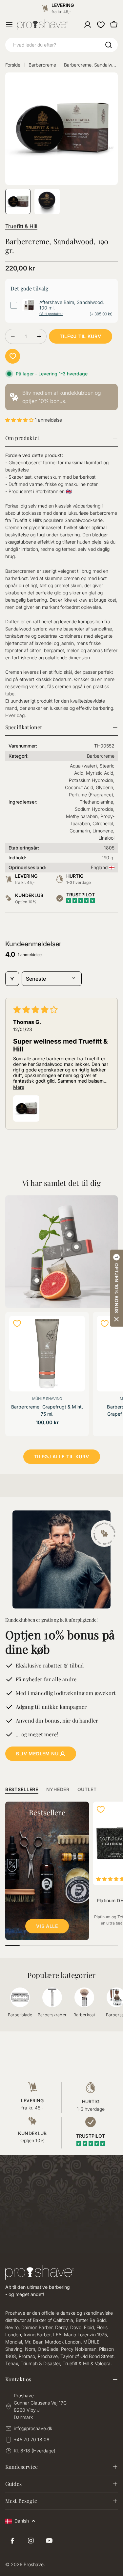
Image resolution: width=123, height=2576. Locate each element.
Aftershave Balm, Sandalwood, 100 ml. (72, 305)
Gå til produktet (51, 314)
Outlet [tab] (87, 1789)
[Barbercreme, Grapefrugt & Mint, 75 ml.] (47, 1354)
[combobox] (61, 45)
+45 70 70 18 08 (32, 2439)
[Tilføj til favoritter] (13, 356)
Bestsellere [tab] (22, 1789)
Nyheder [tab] (58, 1789)
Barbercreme (42, 65)
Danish (22, 2521)
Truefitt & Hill (21, 226)
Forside (13, 65)
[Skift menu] (9, 25)
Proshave (34, 2564)
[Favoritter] (101, 25)
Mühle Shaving (47, 1399)
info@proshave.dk (33, 2428)
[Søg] (109, 45)
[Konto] (88, 25)
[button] (20, 420)
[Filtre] (12, 979)
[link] (61, 397)
